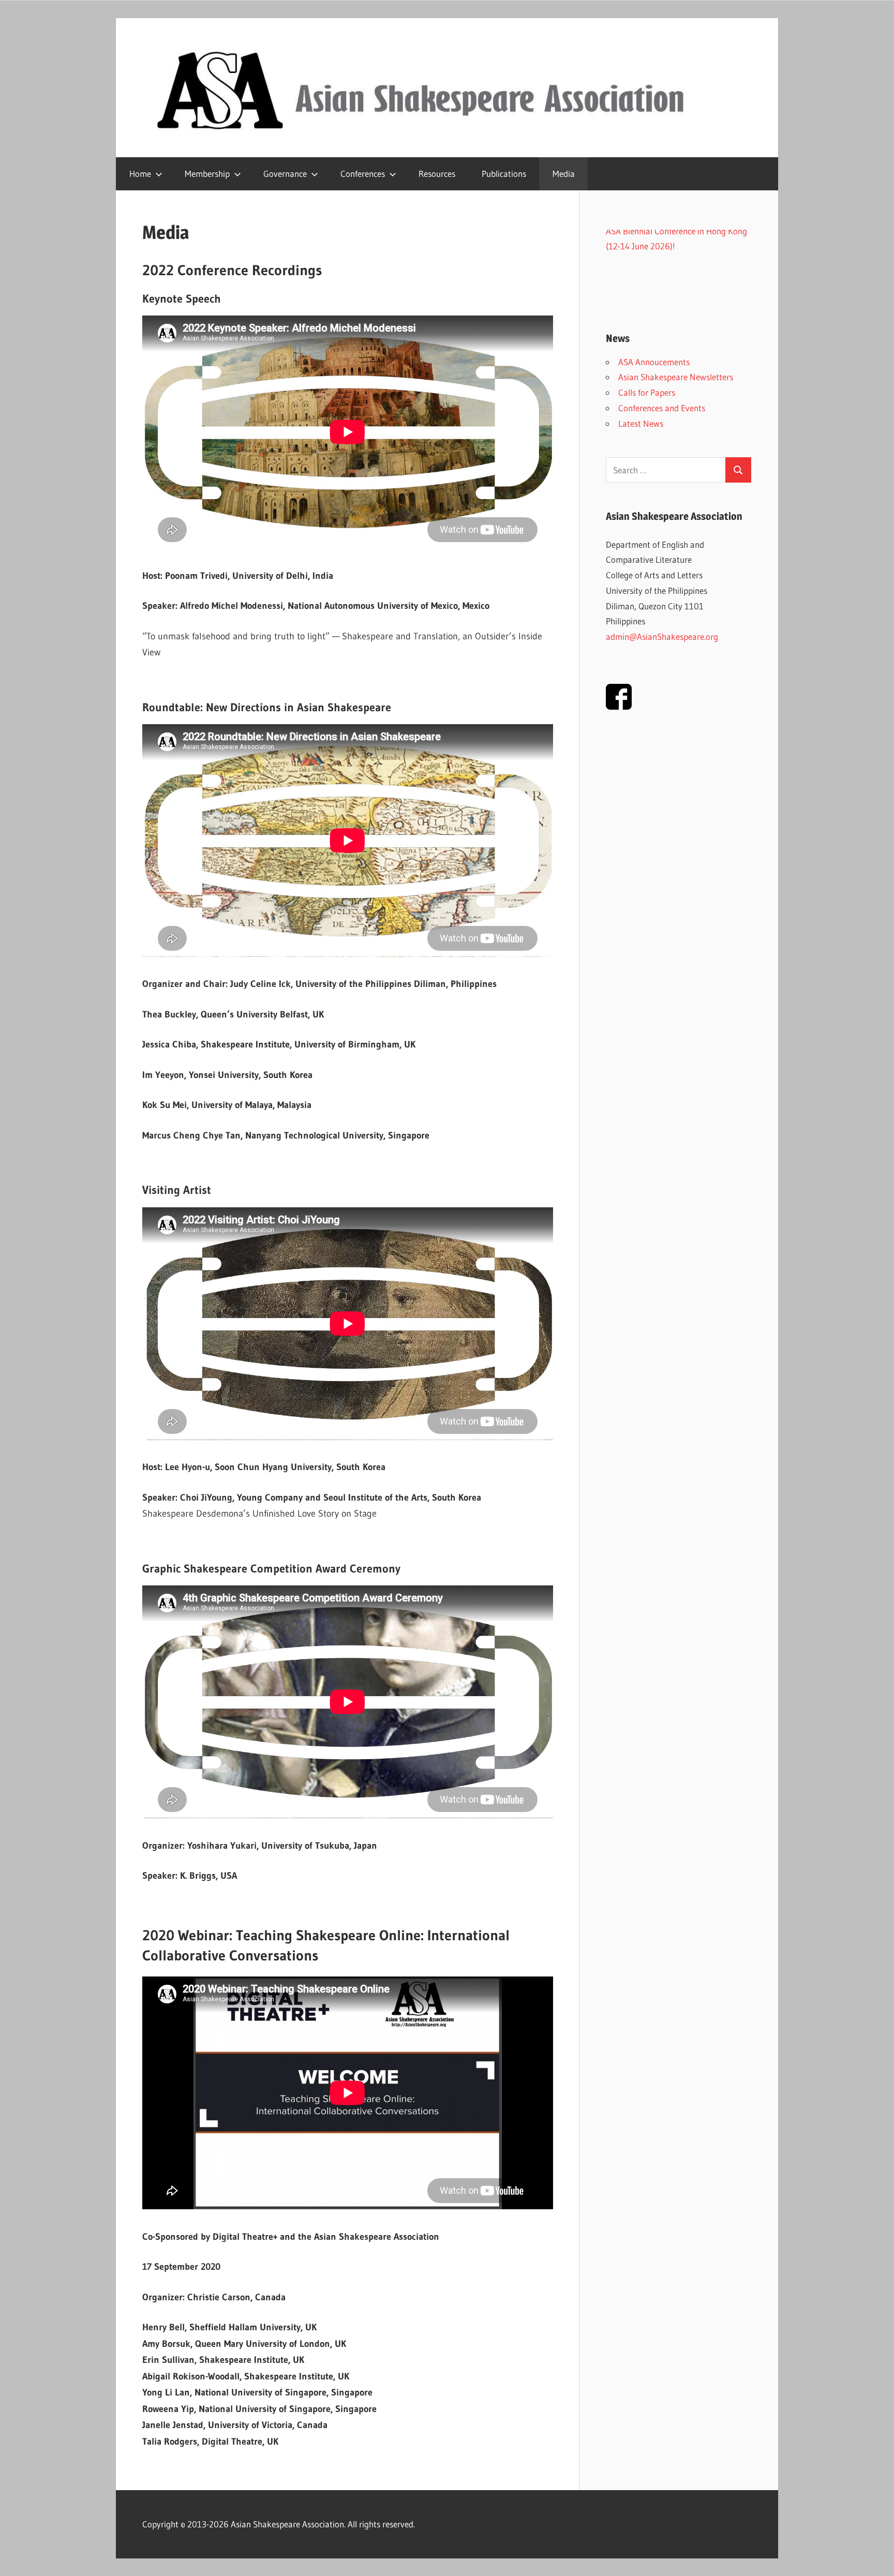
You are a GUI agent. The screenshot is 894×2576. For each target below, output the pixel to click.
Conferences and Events (662, 408)
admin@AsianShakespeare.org (662, 636)
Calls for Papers (647, 392)
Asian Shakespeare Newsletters (676, 377)
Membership (207, 174)
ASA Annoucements (654, 362)
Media (564, 174)
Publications (504, 174)
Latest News (641, 423)
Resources (437, 174)
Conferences (363, 174)
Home (140, 174)
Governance (285, 174)
